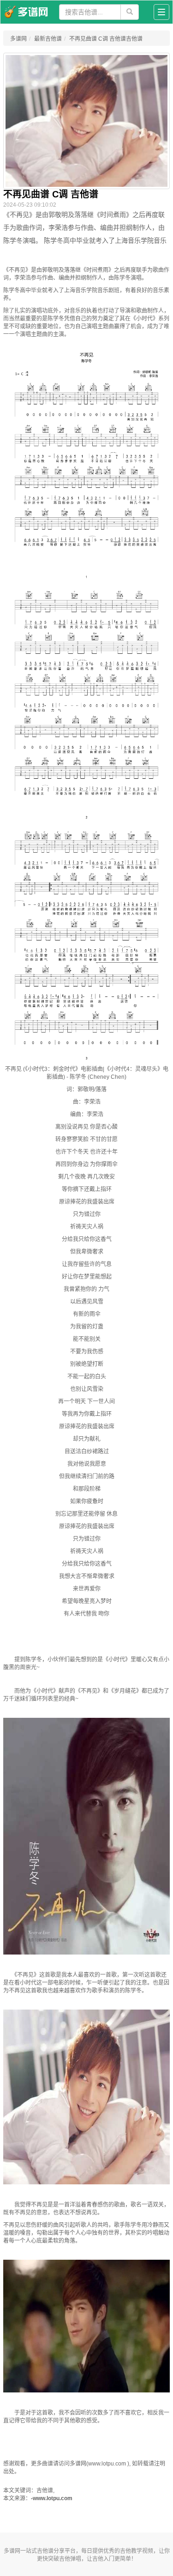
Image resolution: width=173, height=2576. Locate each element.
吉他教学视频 (137, 2551)
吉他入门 (103, 2559)
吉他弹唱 (70, 2559)
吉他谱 (45, 2551)
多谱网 (18, 39)
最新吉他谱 (48, 39)
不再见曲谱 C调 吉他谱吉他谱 (106, 39)
